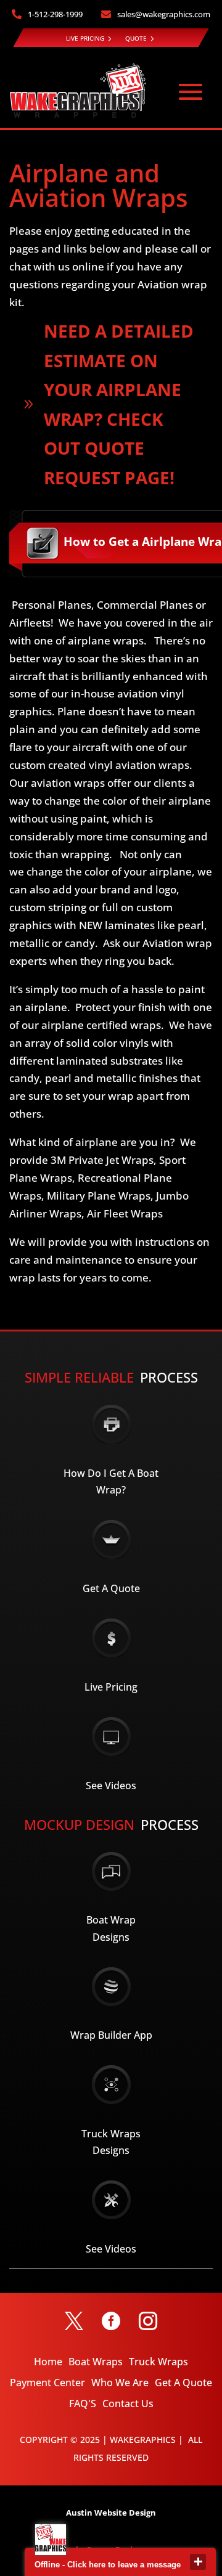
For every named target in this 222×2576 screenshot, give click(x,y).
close (198, 2562)
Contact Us (128, 2403)
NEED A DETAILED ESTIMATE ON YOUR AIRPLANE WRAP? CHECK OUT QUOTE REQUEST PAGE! (119, 404)
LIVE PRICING (85, 38)
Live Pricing (111, 1687)
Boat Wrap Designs (111, 1928)
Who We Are (120, 2383)
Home (48, 2362)
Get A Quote (111, 1588)
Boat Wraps (96, 2362)
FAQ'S (83, 2403)
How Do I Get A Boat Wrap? (111, 1481)
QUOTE (136, 38)
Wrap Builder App (111, 2035)
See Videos (111, 1786)
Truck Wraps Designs (111, 2142)
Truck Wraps (158, 2362)
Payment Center (47, 2383)
